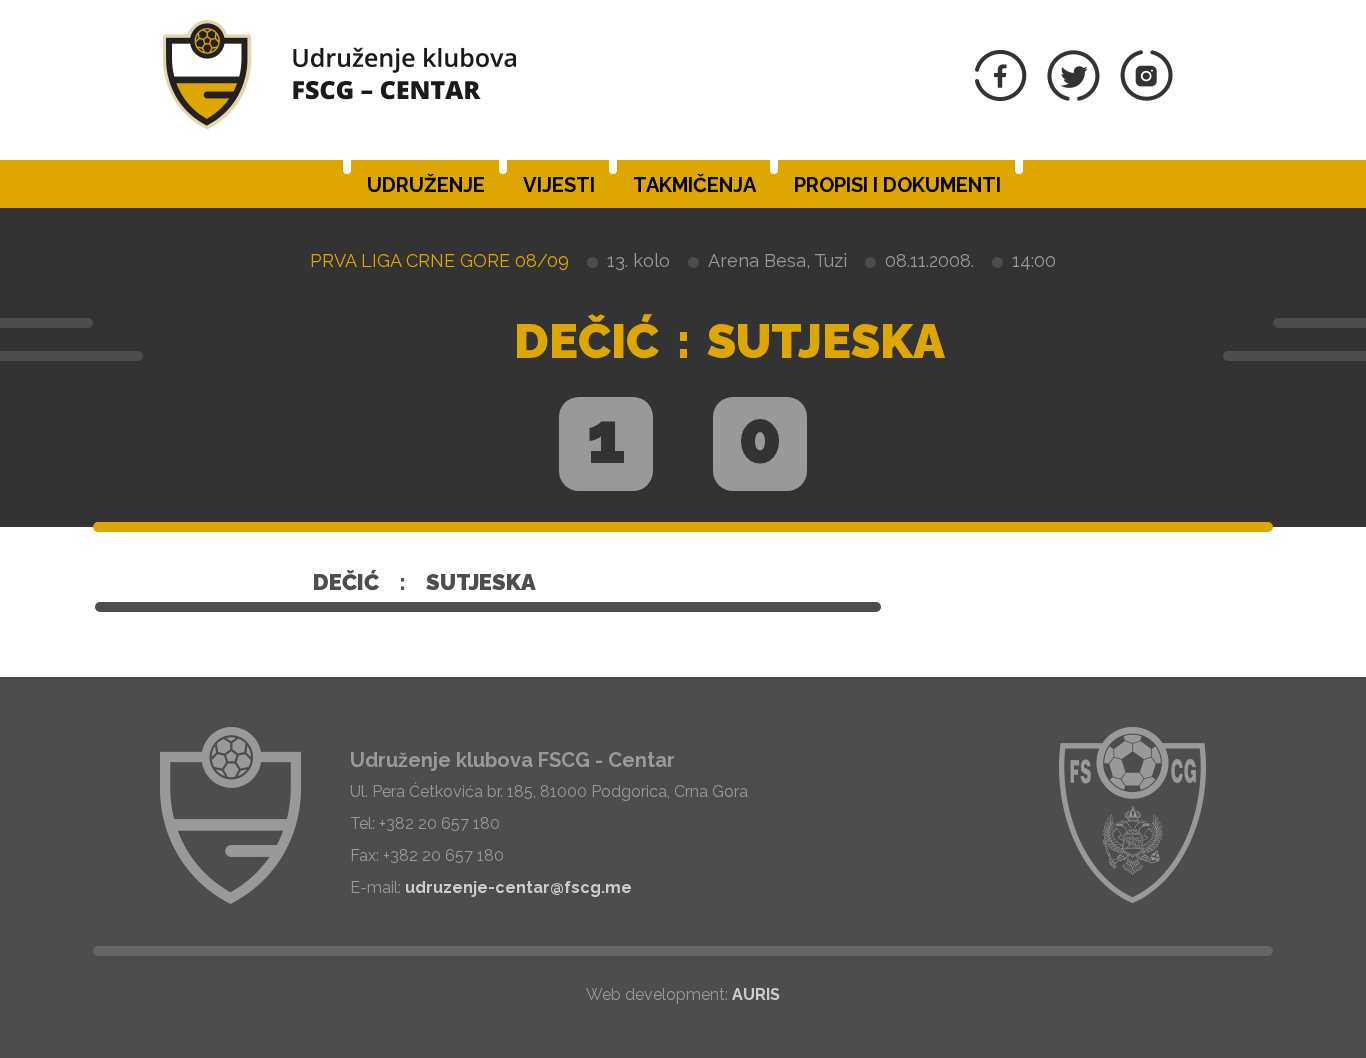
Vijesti (559, 185)
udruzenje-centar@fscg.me (518, 887)
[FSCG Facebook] (1001, 95)
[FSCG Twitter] (1073, 95)
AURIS (756, 994)
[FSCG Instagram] (1146, 95)
